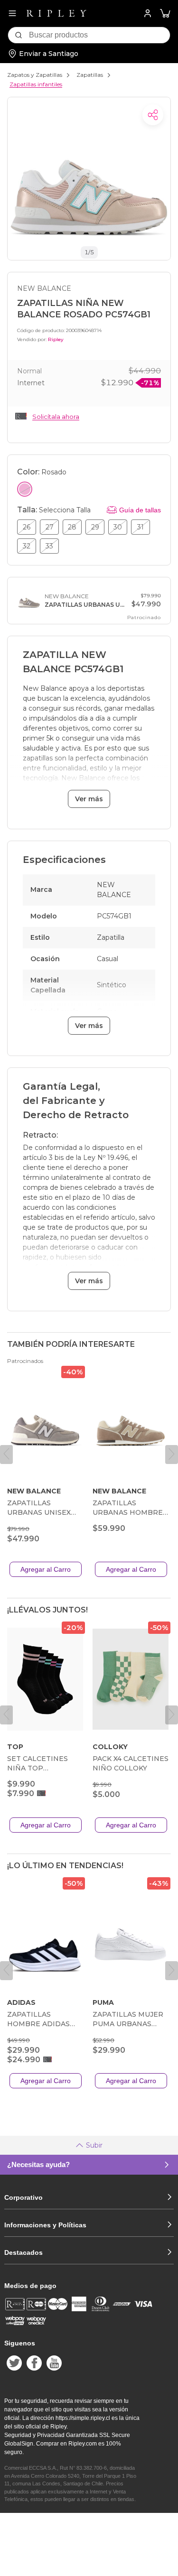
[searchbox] (99, 35)
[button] (165, 14)
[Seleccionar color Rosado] (25, 489)
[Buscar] (19, 35)
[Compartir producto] (153, 115)
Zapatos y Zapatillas (35, 75)
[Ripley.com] (56, 13)
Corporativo (23, 2197)
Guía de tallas (140, 510)
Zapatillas (90, 75)
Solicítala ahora (56, 417)
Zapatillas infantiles (36, 84)
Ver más (89, 799)
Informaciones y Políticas (45, 2225)
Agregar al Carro (46, 1569)
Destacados (23, 2252)
